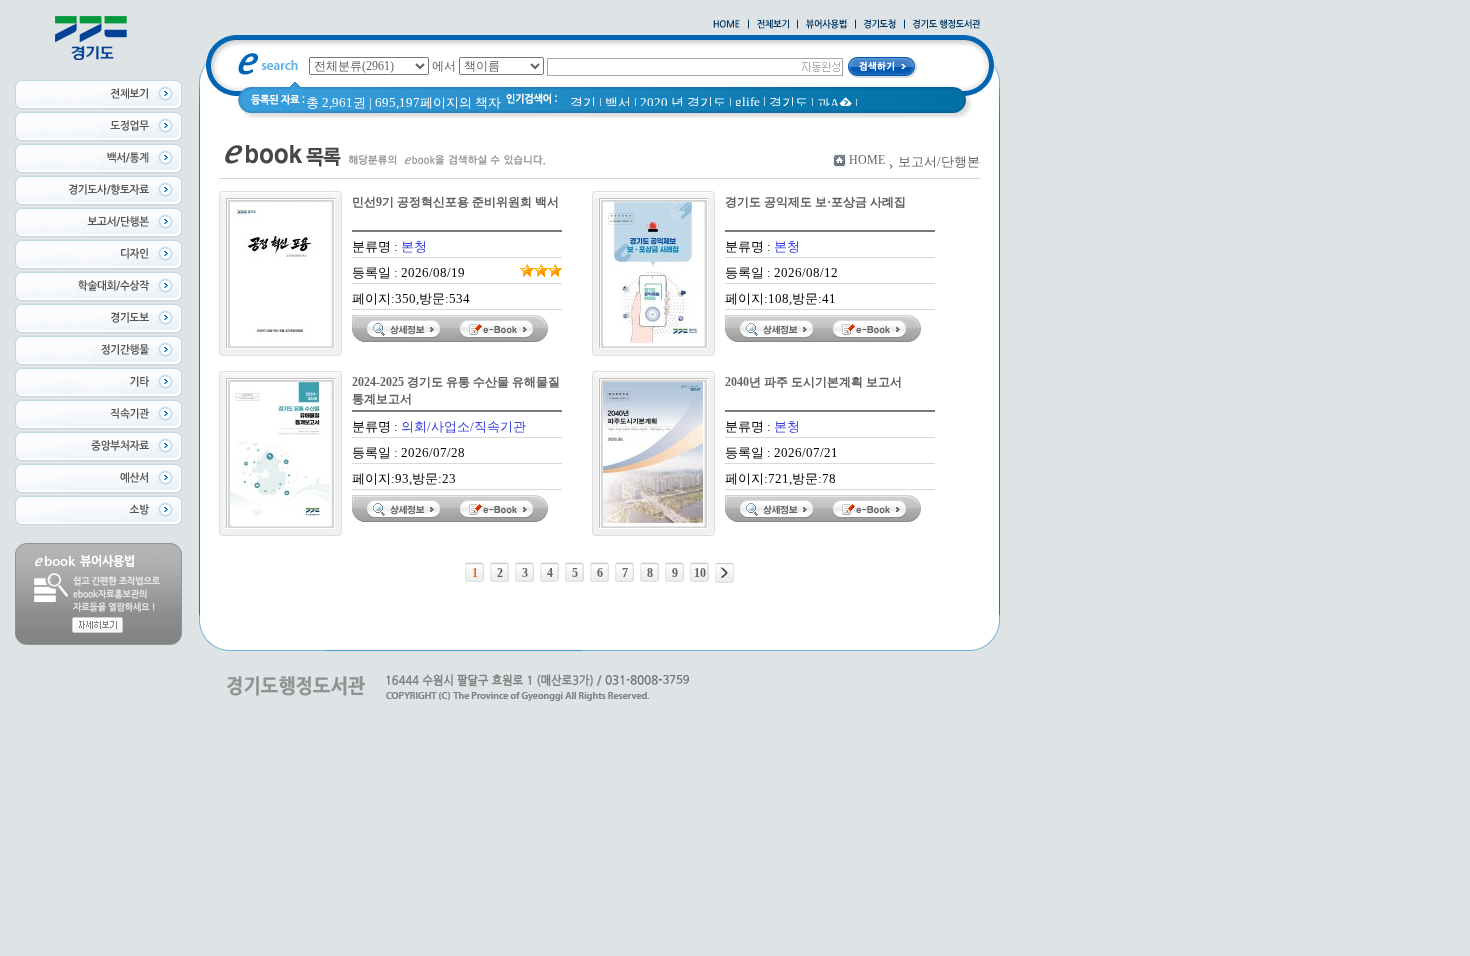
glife (747, 101)
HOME (867, 160)
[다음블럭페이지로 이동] (724, 573)
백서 (618, 102)
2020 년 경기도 (683, 102)
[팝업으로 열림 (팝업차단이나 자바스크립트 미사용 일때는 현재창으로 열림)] (826, 25)
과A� (834, 103)
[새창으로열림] (880, 25)
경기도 (788, 102)
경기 (583, 102)
